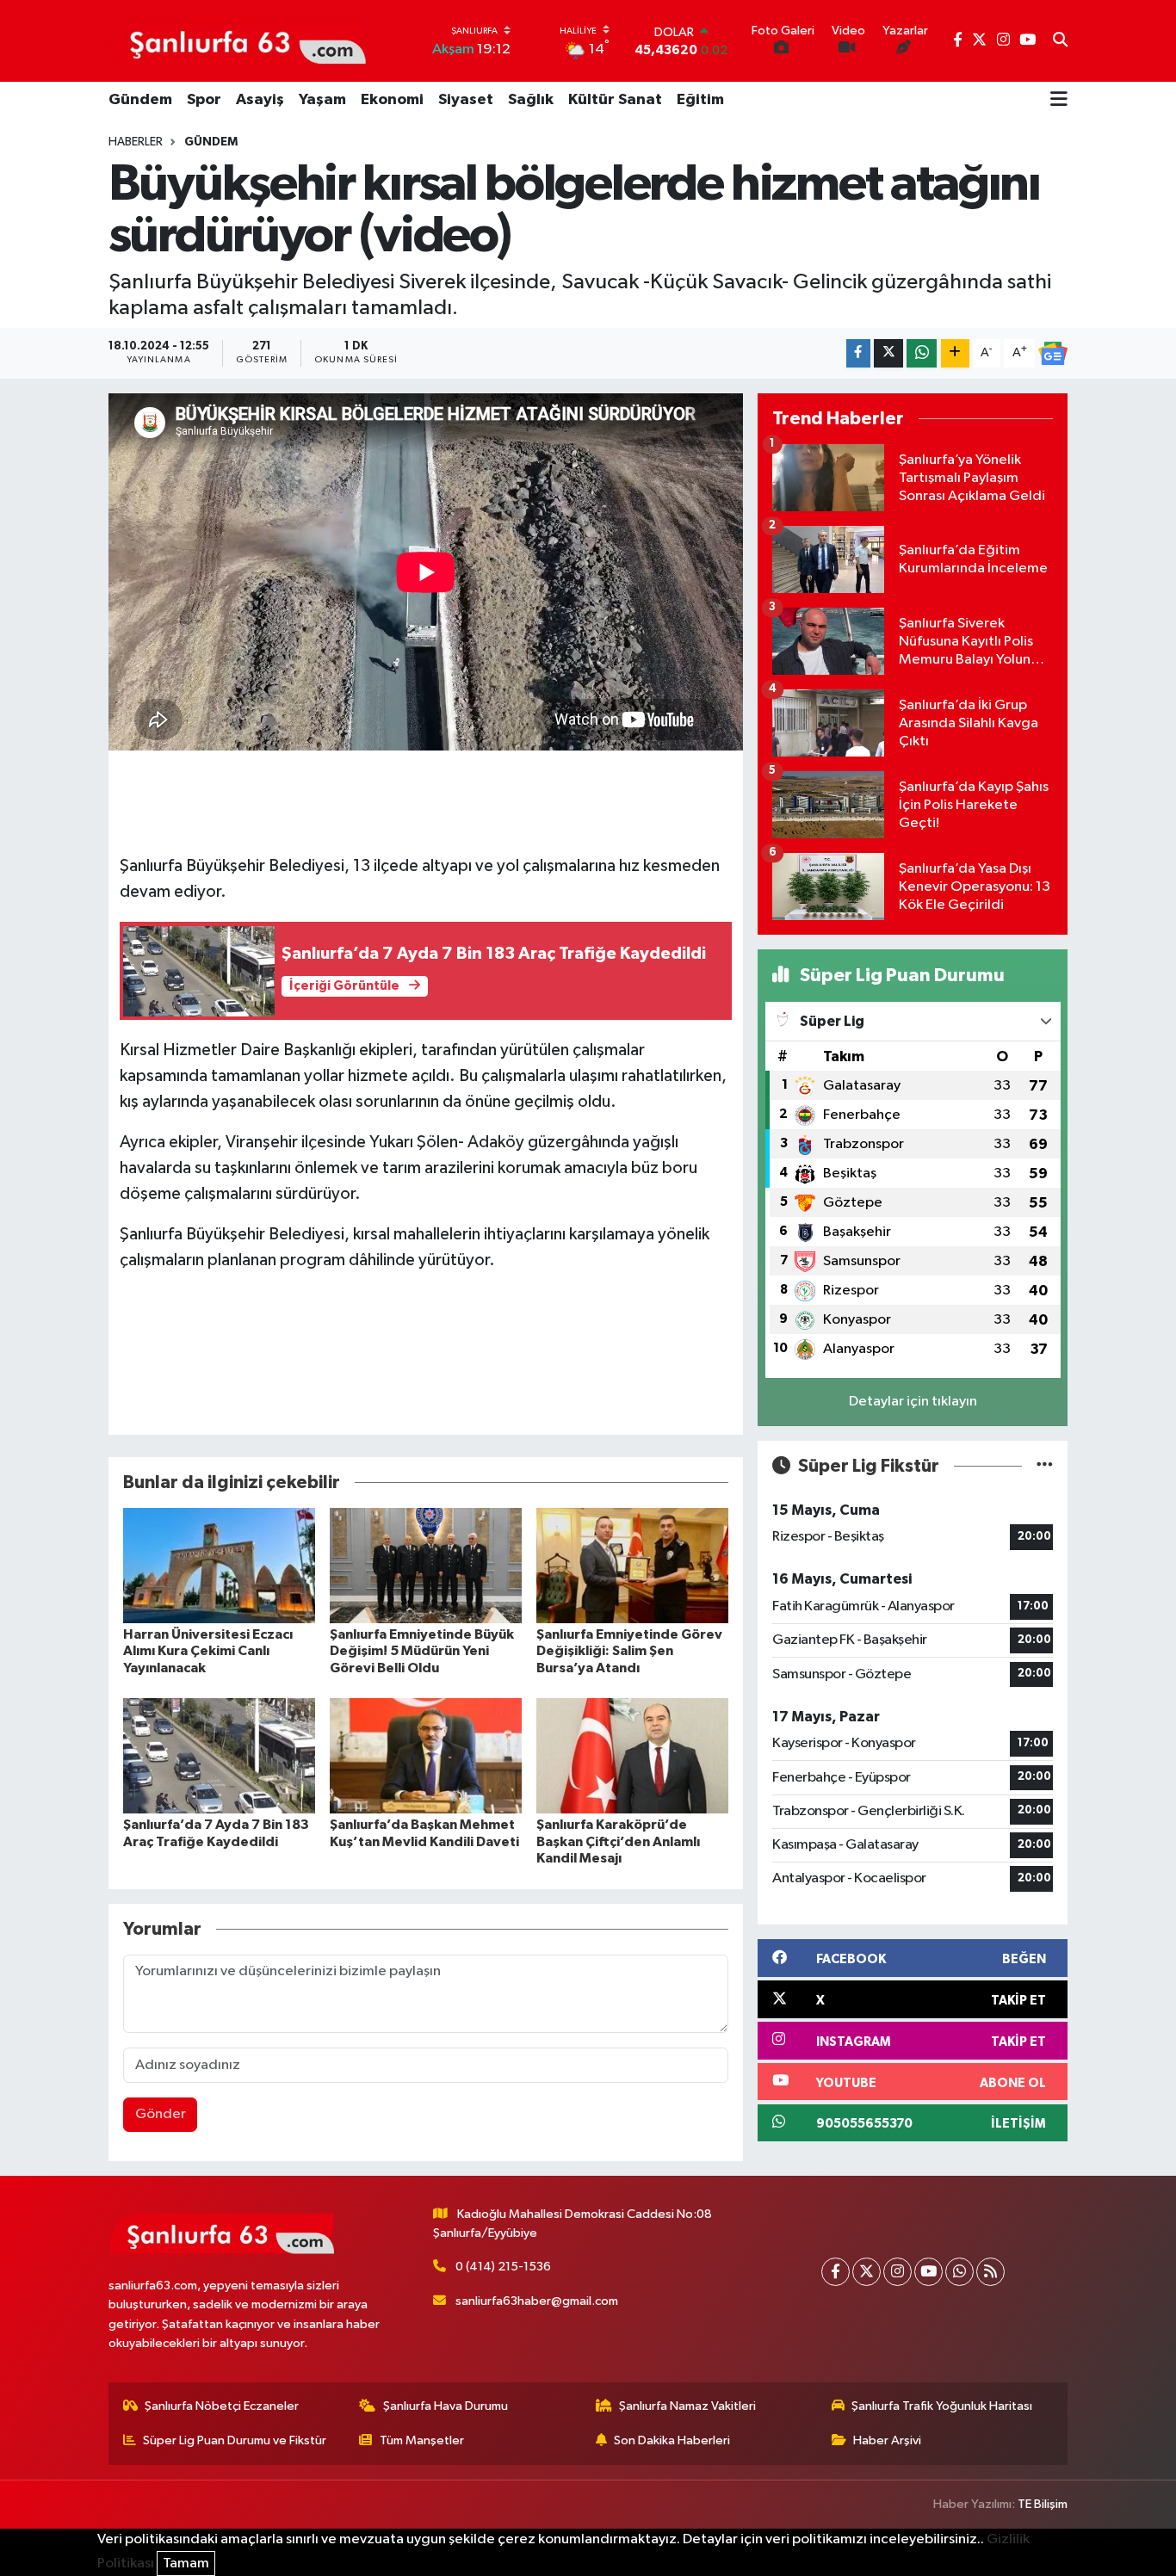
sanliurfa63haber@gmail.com (537, 2301)
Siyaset (466, 100)
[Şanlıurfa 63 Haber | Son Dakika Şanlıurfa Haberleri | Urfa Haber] (238, 40)
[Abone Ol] (1053, 354)
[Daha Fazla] (955, 353)
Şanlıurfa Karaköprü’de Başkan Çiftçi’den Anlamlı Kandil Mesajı (618, 1841)
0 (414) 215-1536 (503, 2267)
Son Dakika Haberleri (672, 2440)
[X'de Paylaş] (888, 353)
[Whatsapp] (959, 2272)
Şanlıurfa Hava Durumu (446, 2406)
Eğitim (700, 100)
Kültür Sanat (615, 100)
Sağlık (531, 100)
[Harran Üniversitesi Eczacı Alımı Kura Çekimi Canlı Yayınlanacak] (219, 1565)
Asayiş (260, 100)
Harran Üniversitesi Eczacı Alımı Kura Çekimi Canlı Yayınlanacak (208, 1651)
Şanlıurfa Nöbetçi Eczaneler (222, 2406)
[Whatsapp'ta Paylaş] (922, 353)
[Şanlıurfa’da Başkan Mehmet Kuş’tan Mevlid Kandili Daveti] (426, 1755)
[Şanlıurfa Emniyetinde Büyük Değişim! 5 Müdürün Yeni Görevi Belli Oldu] (426, 1565)
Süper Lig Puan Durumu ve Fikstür (235, 2440)
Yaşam (322, 100)
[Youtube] (928, 2272)
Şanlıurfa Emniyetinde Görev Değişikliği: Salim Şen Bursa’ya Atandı (629, 1651)
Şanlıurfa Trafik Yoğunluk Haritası (942, 2406)
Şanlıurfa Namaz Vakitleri (687, 2406)
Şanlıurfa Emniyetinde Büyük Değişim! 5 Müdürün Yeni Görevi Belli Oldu (422, 1651)
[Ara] (1060, 41)
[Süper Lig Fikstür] (1045, 1466)
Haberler (136, 142)
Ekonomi (392, 100)
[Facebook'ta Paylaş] (858, 353)
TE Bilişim (1043, 2504)
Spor (204, 100)
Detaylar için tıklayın (913, 1402)
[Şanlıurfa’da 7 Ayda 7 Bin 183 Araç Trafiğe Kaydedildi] (219, 1755)
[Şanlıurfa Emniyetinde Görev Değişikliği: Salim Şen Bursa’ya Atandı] (632, 1565)
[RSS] (990, 2272)
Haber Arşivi (887, 2440)
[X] (867, 2272)
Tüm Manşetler (422, 2440)
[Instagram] (897, 2272)
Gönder (161, 2114)
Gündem (140, 100)
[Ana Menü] (1059, 101)
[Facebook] (836, 2272)
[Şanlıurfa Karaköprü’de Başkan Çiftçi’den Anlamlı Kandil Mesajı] (632, 1755)
